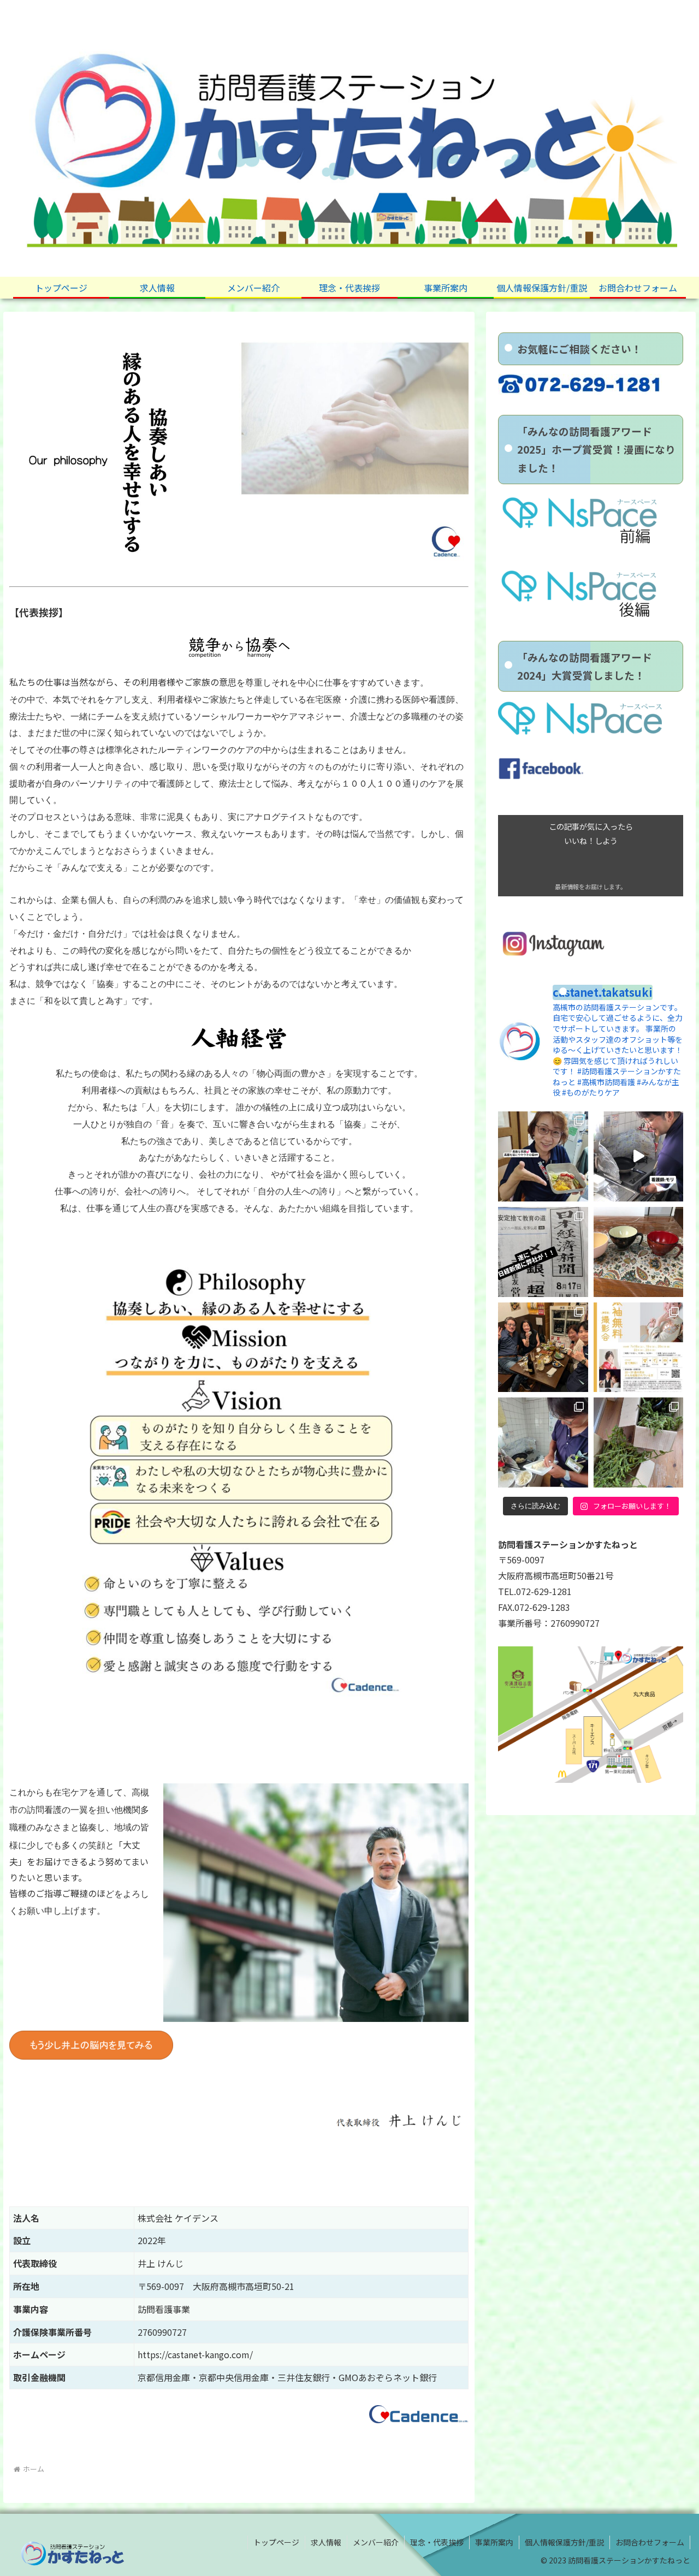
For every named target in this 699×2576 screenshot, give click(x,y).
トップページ (276, 2542)
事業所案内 (494, 2542)
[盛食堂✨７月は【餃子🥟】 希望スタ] (543, 1442)
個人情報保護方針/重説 (564, 2542)
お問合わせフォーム (650, 2542)
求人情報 (326, 2542)
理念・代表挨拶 (437, 2542)
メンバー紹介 (376, 2542)
